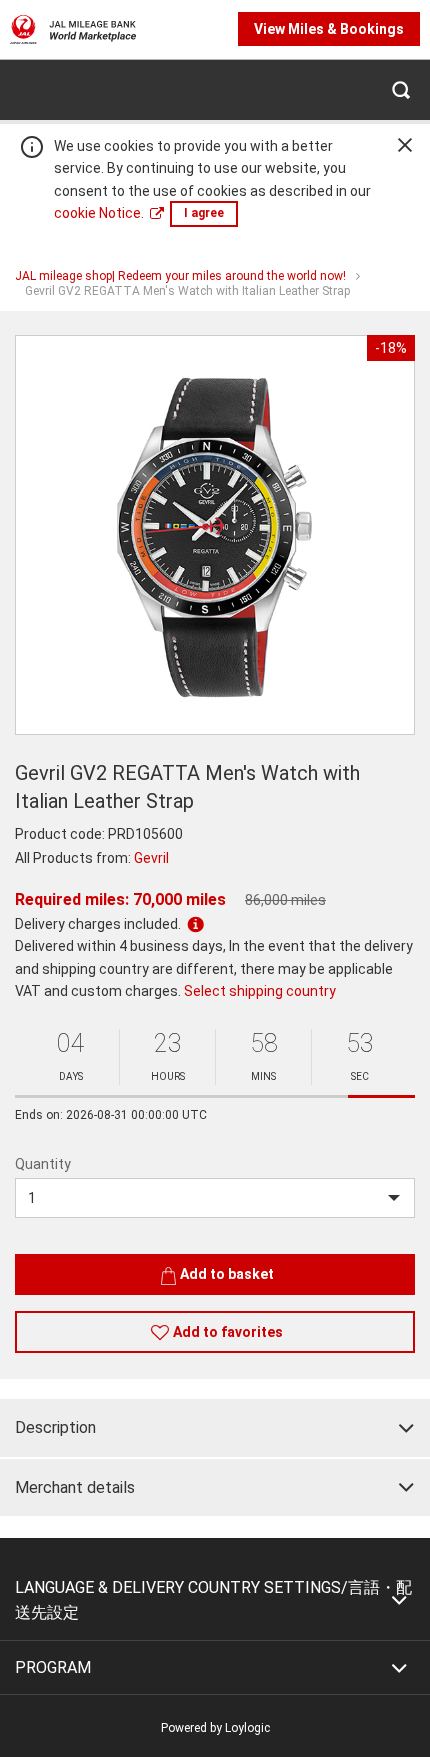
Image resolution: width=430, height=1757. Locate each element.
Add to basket (227, 1274)
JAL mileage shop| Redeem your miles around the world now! (180, 276)
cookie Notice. (99, 213)
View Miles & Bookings (329, 29)
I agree (204, 213)
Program (53, 1667)
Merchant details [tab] (75, 1487)
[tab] (215, 1428)
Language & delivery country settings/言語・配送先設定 (213, 1600)
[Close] (405, 145)
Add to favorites (228, 1332)
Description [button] (55, 1427)
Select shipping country (260, 991)
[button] (400, 89)
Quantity (43, 1164)
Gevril (151, 858)
